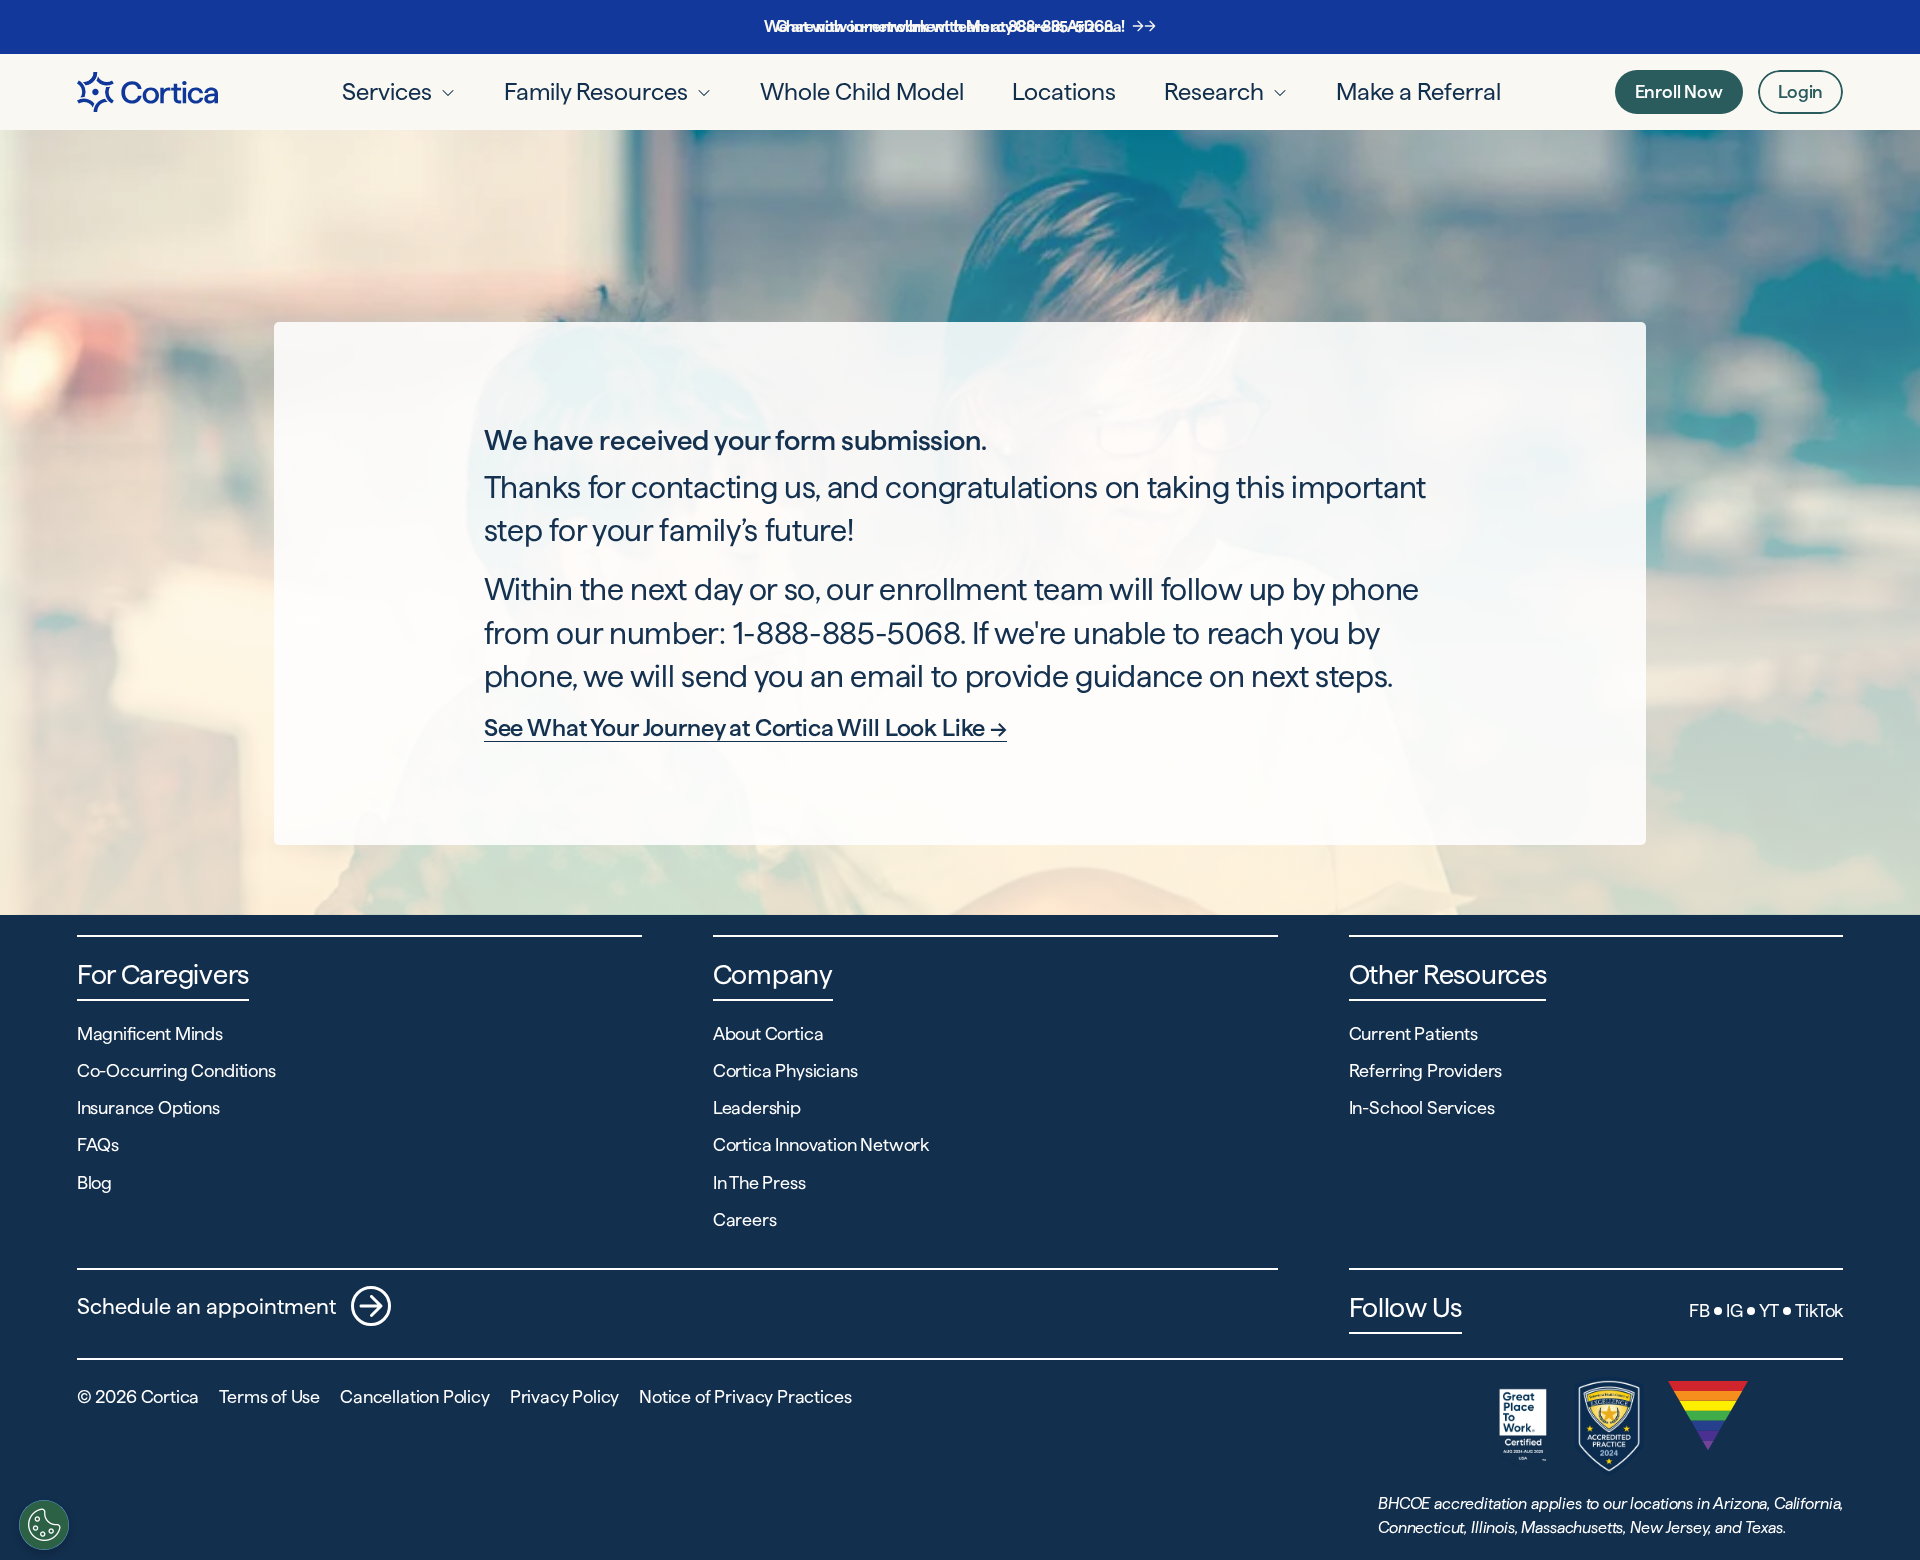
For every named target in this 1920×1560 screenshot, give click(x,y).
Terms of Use (269, 1396)
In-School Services (1422, 1107)
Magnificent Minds (150, 1033)
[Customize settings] (44, 1525)
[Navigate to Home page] (147, 92)
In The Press (759, 1182)
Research (1214, 91)
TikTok (1819, 1310)
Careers (745, 1219)
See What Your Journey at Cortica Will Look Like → (745, 727)
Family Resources (596, 91)
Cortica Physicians (785, 1070)
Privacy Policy (564, 1396)
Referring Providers (1426, 1070)
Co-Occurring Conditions (176, 1070)
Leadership (757, 1107)
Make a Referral (1418, 91)
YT (1769, 1310)
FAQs (98, 1144)
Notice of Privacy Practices (745, 1396)
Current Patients (1413, 1033)
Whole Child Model (862, 91)
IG (1734, 1310)
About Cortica (768, 1033)
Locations (1064, 91)
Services (387, 91)
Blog (94, 1182)
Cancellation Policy (415, 1396)
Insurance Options (148, 1107)
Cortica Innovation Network (821, 1144)
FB (1699, 1310)
